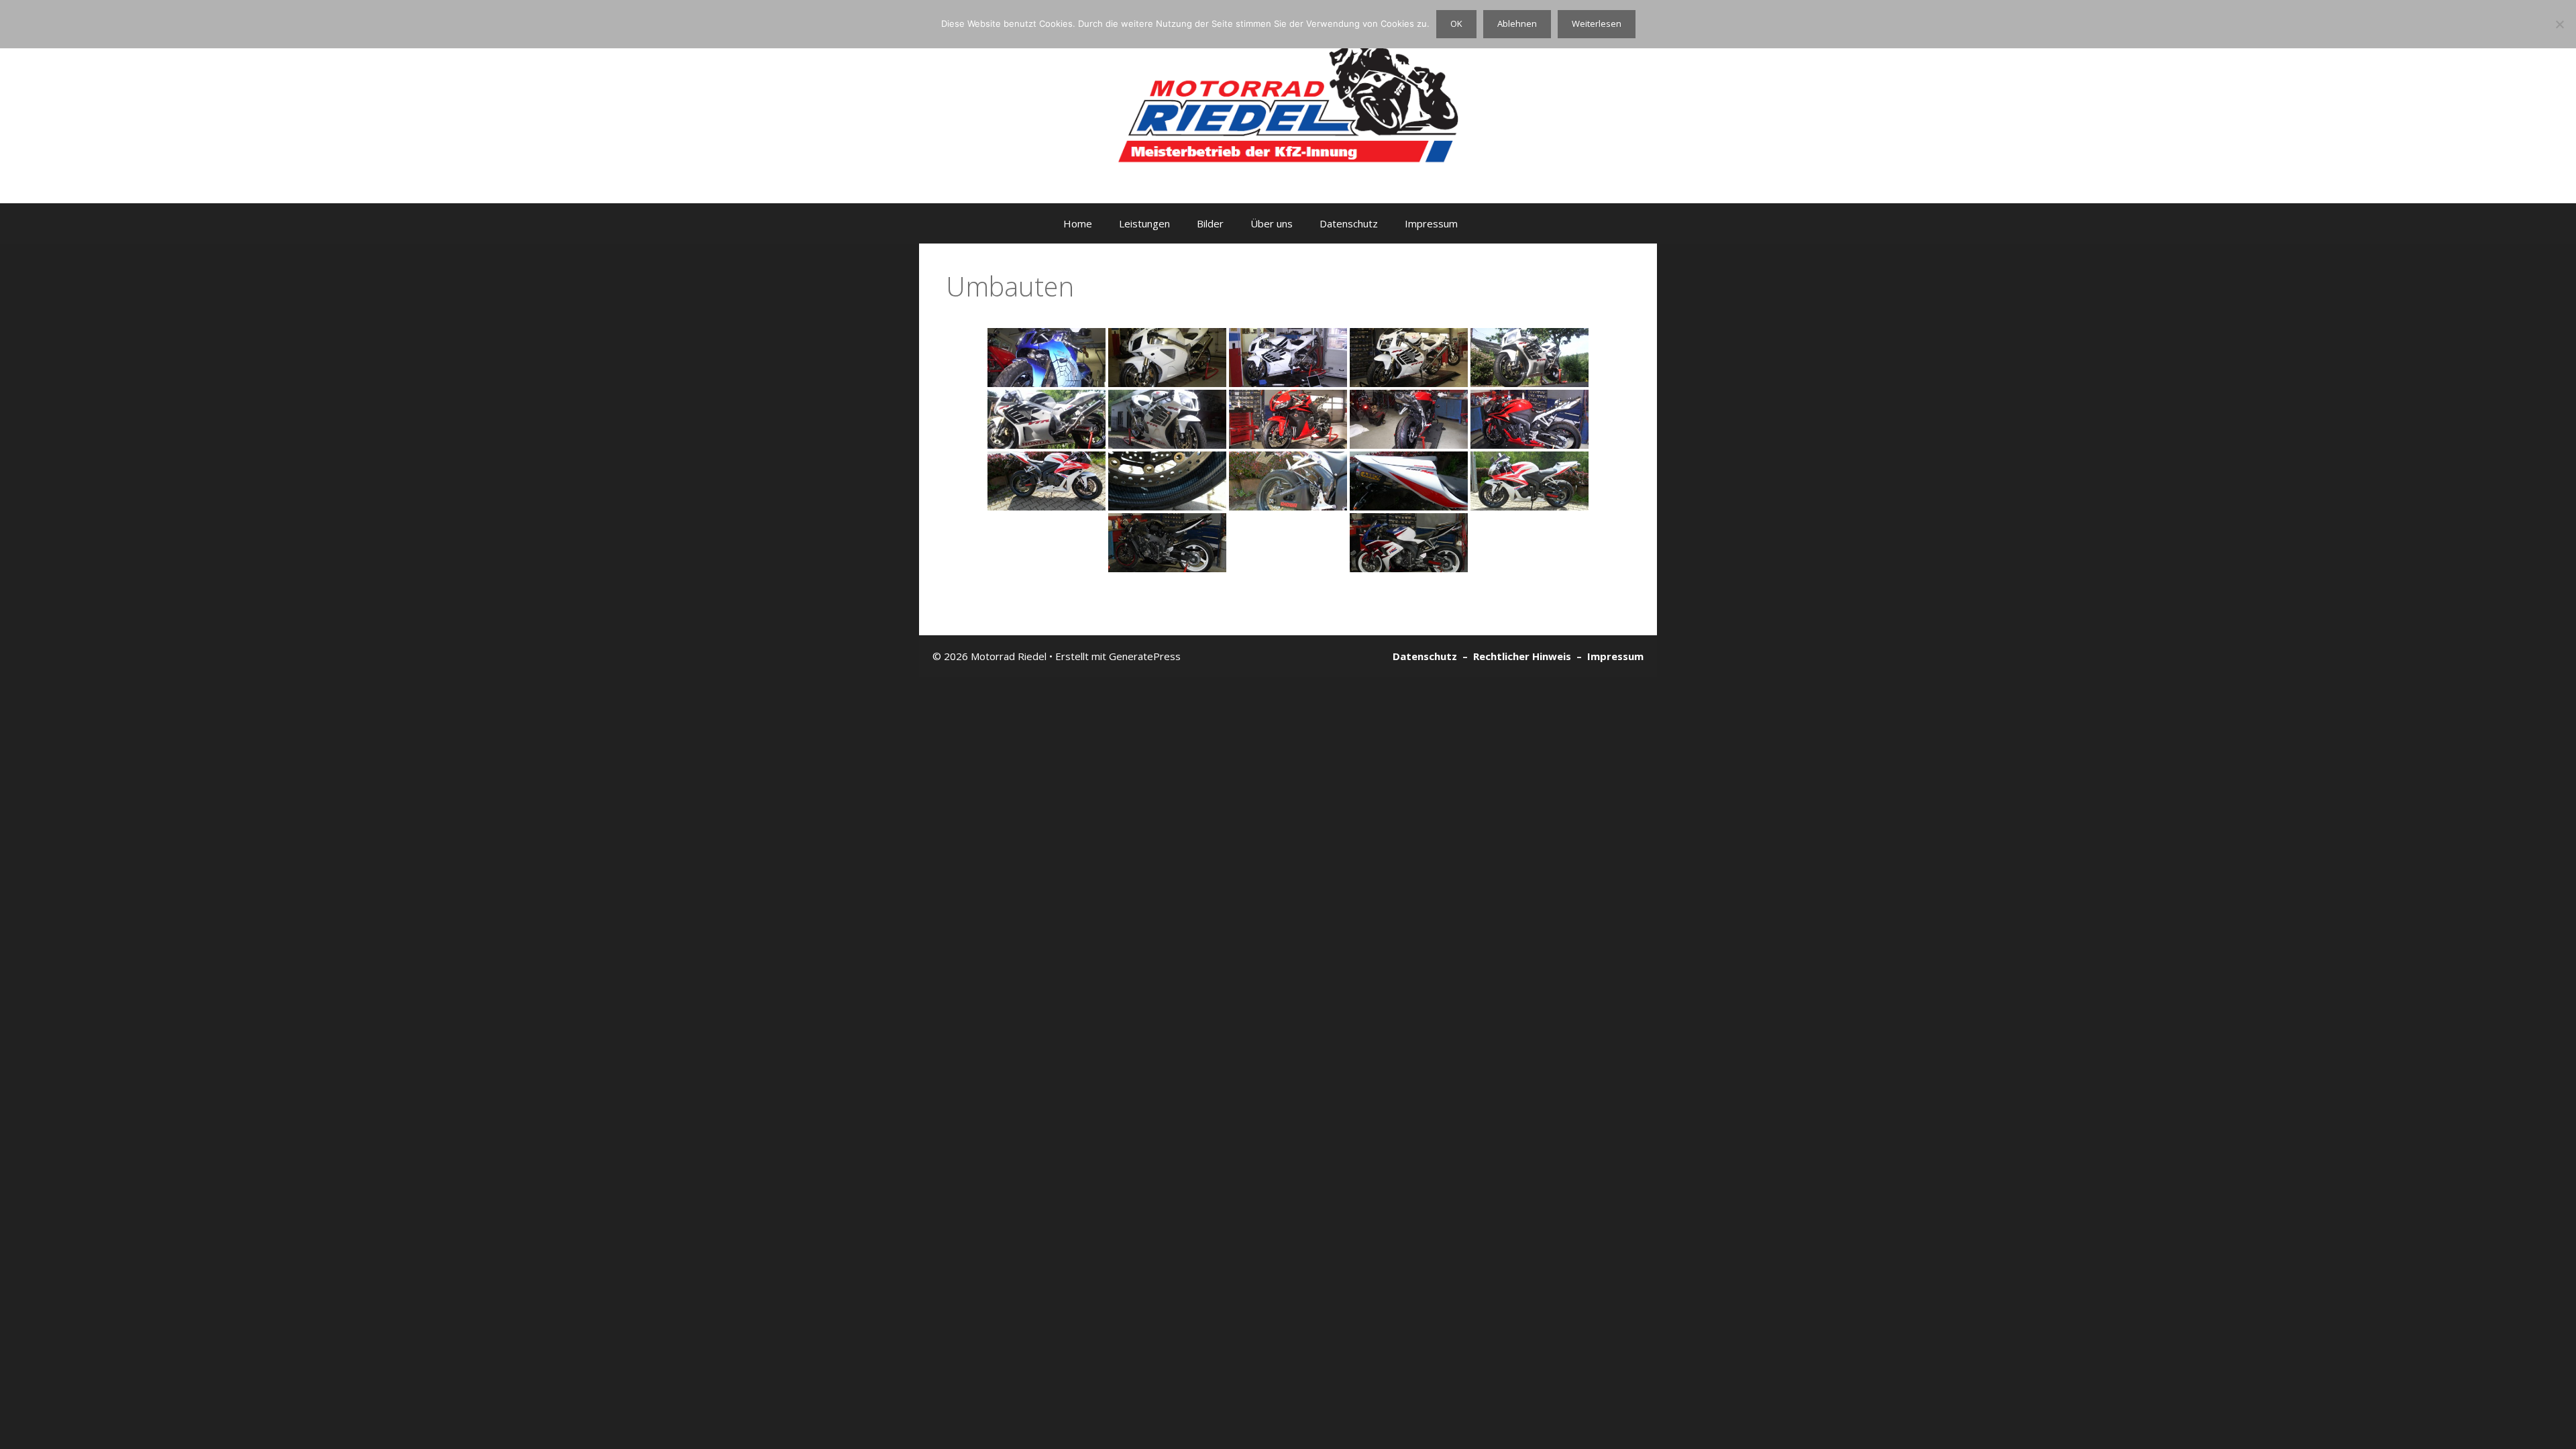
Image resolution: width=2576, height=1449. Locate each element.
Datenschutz (1349, 223)
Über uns (1272, 223)
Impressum (1431, 223)
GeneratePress (1145, 656)
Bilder (1210, 223)
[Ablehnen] (2559, 24)
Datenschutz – (1433, 656)
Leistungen (1144, 223)
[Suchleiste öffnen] (1506, 223)
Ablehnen (1517, 23)
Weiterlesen (1597, 23)
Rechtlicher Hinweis (1525, 656)
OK (1456, 23)
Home (1078, 223)
